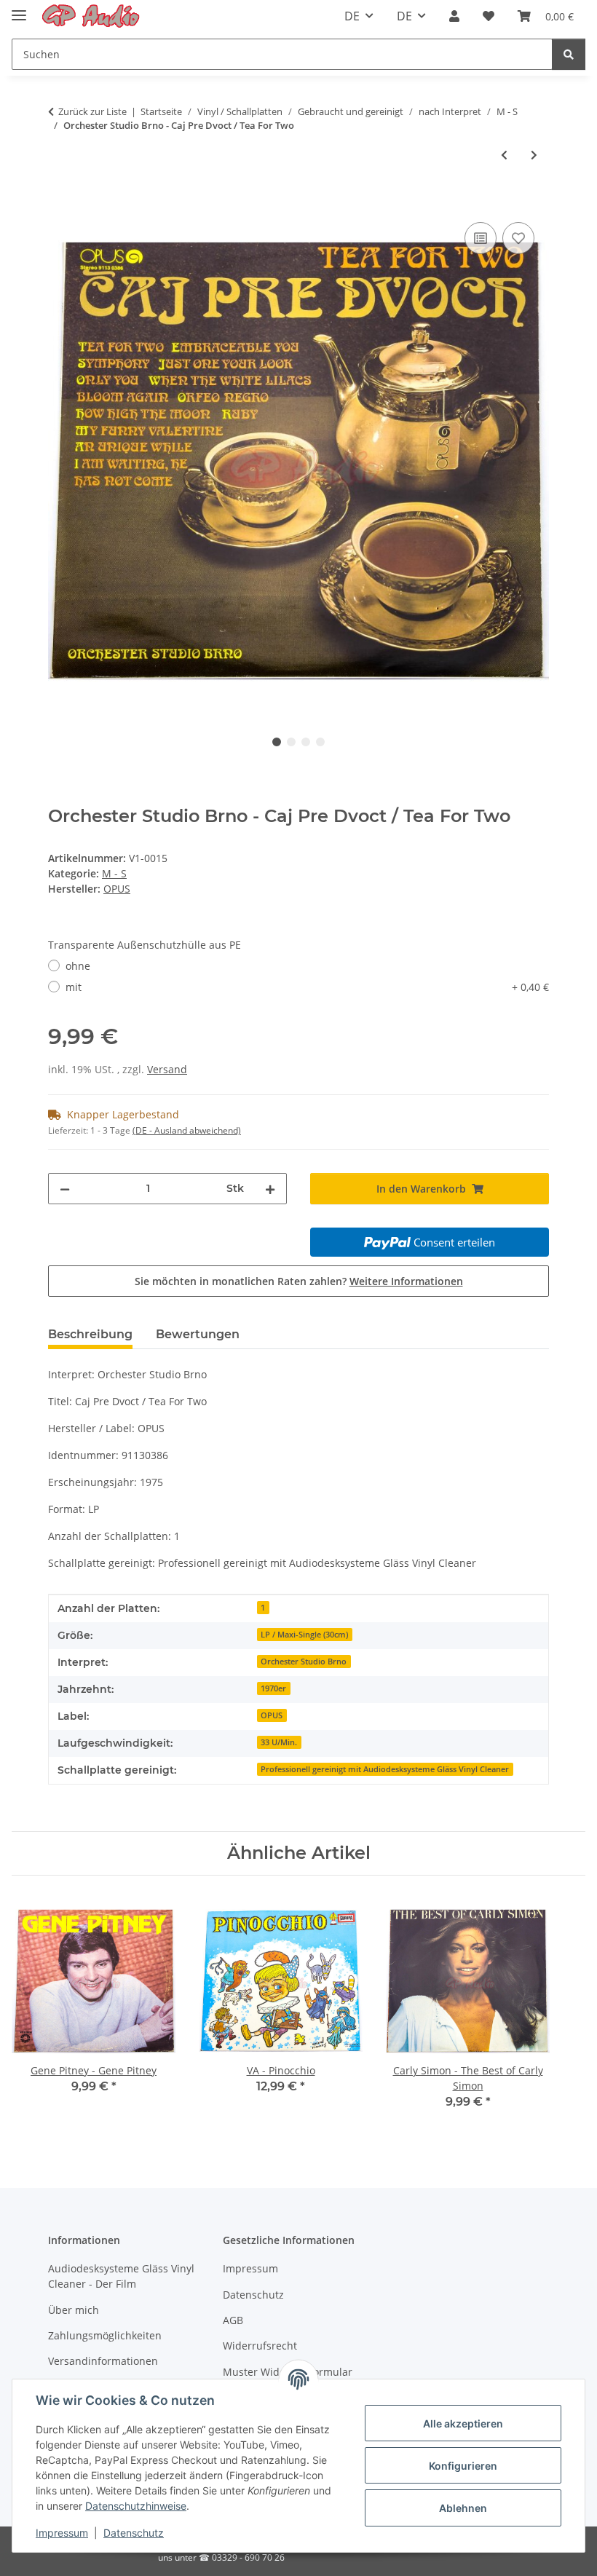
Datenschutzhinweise (136, 2506)
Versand (167, 1069)
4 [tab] (320, 742)
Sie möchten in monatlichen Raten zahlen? (299, 1281)
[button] (454, 16)
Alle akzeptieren (463, 2423)
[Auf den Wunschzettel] (518, 238)
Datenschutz (134, 2533)
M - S (114, 873)
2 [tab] (291, 742)
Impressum (62, 2533)
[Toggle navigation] (19, 9)
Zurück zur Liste (92, 111)
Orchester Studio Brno (304, 1662)
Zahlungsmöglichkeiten (105, 2335)
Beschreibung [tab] (90, 1334)
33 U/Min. (279, 1742)
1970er (273, 1688)
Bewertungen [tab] (198, 1334)
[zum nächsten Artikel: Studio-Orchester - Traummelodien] (534, 155)
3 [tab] (306, 742)
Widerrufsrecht (260, 2346)
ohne (78, 966)
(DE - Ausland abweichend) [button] (187, 1130)
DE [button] (352, 16)
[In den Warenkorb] (60, 202)
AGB (233, 2320)
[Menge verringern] (65, 1189)
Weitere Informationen (406, 1281)
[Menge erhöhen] (270, 1189)
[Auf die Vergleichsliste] (481, 238)
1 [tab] (277, 742)
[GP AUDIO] (91, 16)
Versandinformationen (103, 2361)
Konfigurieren (463, 2466)
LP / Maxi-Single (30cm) (304, 1635)
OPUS (272, 1715)
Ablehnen (463, 2508)
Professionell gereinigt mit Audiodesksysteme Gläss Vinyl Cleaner (385, 1769)
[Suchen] (569, 54)
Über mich (74, 2310)
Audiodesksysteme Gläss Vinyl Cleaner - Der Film (121, 2276)
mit (307, 987)
